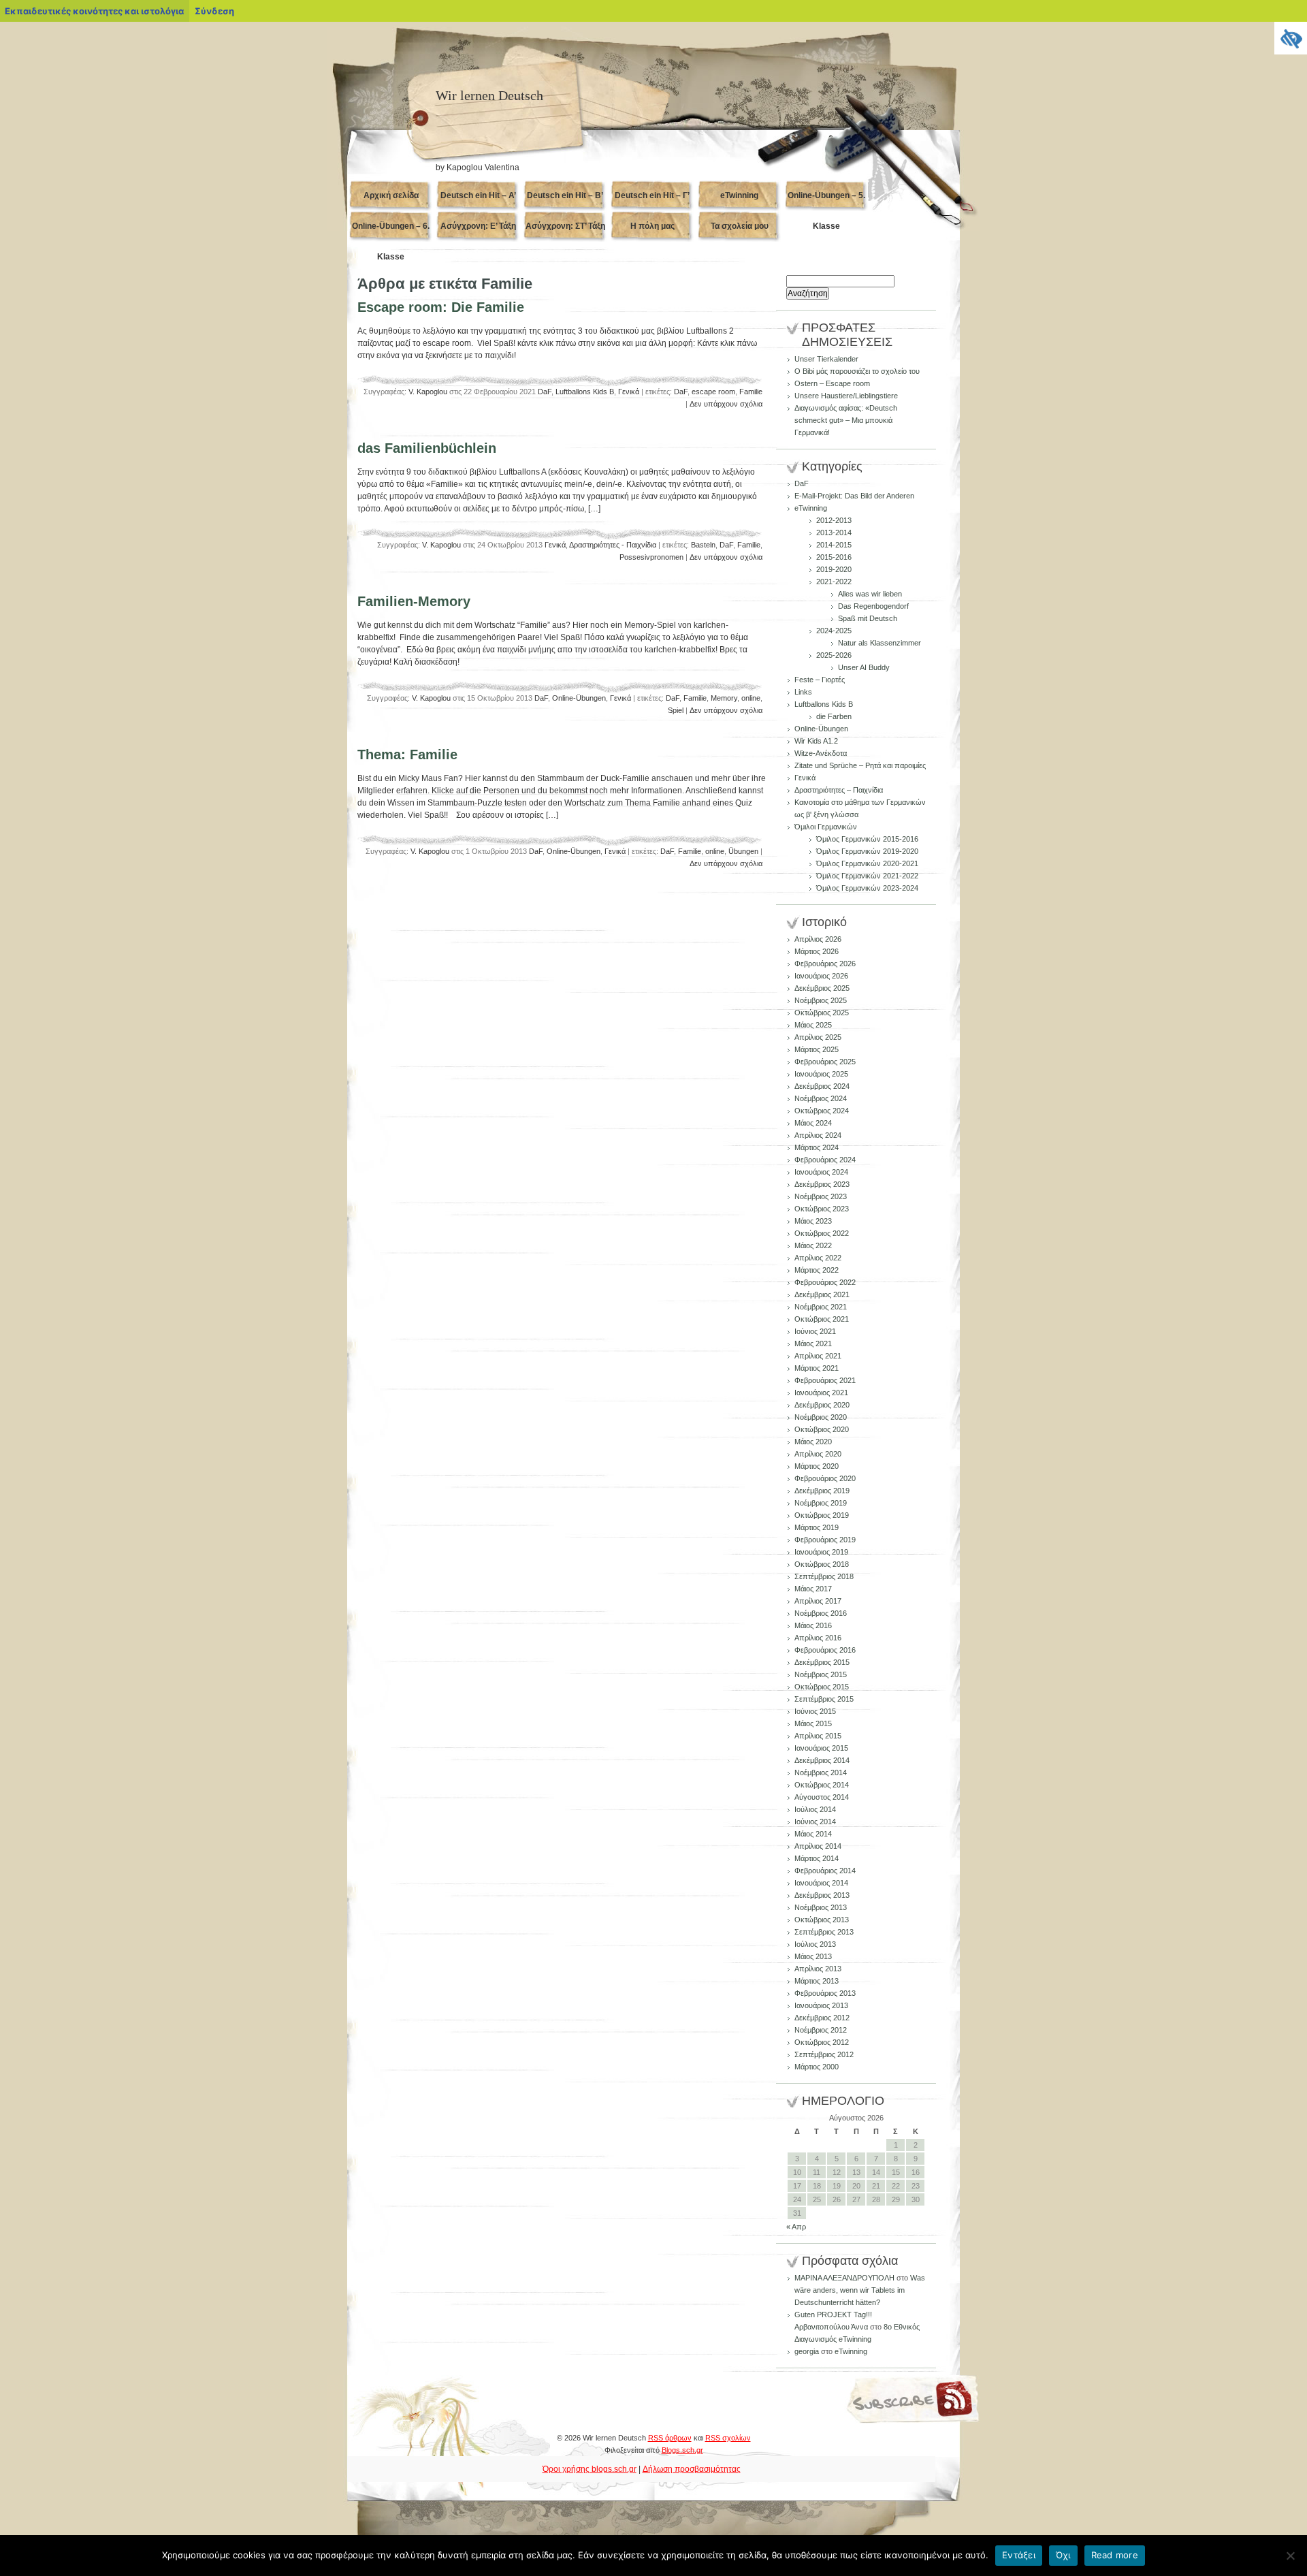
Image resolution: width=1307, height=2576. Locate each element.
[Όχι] (1290, 2556)
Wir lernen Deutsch (489, 95)
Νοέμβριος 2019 (821, 1503)
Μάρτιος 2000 (817, 2067)
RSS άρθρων (670, 2438)
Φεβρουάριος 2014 (825, 1871)
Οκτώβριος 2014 (822, 1785)
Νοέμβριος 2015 (821, 1674)
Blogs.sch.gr (682, 2450)
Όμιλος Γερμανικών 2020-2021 (867, 863)
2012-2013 (834, 520)
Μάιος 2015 (813, 1723)
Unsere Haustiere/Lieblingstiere (846, 396)
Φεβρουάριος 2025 (825, 1062)
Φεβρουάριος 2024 (825, 1160)
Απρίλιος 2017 (818, 1601)
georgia (807, 2351)
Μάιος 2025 (813, 1025)
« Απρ (796, 2227)
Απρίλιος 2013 (818, 1969)
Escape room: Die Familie (441, 307)
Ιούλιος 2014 (815, 1809)
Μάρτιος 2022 (817, 1270)
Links (803, 692)
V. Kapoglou (428, 392)
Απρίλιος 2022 (818, 1258)
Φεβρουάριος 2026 (825, 964)
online (751, 698)
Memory (724, 698)
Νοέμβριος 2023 (821, 1196)
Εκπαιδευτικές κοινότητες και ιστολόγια (94, 11)
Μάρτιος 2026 (817, 951)
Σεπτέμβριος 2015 (824, 1699)
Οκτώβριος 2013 (822, 1920)
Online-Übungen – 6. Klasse (391, 232)
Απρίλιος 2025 (818, 1037)
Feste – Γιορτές (820, 680)
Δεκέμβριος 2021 (822, 1294)
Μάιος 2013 (813, 1956)
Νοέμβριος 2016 (821, 1613)
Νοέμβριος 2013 (821, 1907)
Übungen (743, 851)
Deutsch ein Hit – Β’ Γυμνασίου (565, 201)
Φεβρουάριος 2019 (825, 1540)
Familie (751, 392)
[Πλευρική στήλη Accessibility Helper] (1291, 38)
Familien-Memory (414, 601)
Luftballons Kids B (585, 392)
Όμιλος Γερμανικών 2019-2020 (867, 851)
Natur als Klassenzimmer (880, 643)
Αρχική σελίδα (391, 195)
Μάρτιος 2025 (817, 1049)
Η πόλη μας (652, 226)
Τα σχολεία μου (740, 226)
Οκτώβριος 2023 (822, 1209)
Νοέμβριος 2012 (821, 2030)
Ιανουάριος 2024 (821, 1172)
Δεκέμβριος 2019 (822, 1491)
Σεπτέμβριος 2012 (824, 2054)
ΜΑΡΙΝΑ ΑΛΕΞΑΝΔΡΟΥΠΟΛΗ (844, 2278)
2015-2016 (834, 557)
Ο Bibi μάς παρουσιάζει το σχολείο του (857, 371)
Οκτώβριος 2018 (822, 1564)
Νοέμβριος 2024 (821, 1098)
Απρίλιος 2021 (818, 1356)
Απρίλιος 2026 (818, 939)
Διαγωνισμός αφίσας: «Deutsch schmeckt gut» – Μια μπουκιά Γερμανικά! (846, 420)
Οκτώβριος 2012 (822, 2042)
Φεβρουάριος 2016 (825, 1650)
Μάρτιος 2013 (817, 1981)
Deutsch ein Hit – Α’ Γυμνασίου (478, 201)
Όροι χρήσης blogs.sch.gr (590, 2469)
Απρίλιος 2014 (818, 1846)
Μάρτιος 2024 (817, 1147)
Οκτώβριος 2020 (822, 1429)
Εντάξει (1019, 2555)
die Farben (834, 716)
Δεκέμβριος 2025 (822, 988)
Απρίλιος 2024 (818, 1135)
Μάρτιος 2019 (817, 1527)
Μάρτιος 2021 (817, 1368)
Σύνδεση (214, 11)
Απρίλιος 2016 (818, 1638)
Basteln (703, 545)
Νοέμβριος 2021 (821, 1307)
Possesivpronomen (651, 557)
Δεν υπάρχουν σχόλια (726, 404)
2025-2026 (834, 655)
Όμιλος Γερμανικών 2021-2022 (867, 876)
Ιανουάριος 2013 (821, 2005)
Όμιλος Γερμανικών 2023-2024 (867, 888)
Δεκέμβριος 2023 (822, 1184)
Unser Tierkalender (826, 359)
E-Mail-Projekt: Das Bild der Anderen (854, 496)
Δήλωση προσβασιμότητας (692, 2469)
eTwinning (739, 195)
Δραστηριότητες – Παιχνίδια (839, 790)
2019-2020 (834, 569)
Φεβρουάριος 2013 (825, 1993)
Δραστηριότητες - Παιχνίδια (613, 545)
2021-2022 (834, 582)
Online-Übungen (579, 698)
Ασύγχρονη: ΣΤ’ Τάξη (565, 226)
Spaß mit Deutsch (868, 618)
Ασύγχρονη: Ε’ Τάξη (478, 226)
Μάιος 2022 (813, 1245)
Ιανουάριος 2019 (821, 1552)
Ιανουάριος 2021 (821, 1393)
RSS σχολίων (728, 2438)
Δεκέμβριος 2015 (822, 1662)
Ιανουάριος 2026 (821, 976)
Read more (1115, 2555)
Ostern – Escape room (832, 383)
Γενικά (629, 392)
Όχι (1063, 2555)
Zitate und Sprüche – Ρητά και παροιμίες (860, 765)
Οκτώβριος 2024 (822, 1111)
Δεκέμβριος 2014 (822, 1760)
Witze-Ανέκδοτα (821, 753)
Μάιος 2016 (813, 1625)
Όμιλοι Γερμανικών (826, 827)
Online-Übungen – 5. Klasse (826, 201)
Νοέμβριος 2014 (821, 1772)
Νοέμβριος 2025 (821, 1000)
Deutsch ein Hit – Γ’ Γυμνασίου (652, 201)
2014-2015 (834, 545)
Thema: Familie (407, 754)
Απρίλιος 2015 (818, 1736)
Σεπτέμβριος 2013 (824, 1932)
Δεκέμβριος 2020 (822, 1405)
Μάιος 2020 (813, 1442)
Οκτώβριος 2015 (822, 1687)
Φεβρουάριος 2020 (825, 1478)
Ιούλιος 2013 (815, 1944)
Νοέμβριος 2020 (821, 1417)
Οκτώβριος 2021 (822, 1319)
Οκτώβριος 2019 (822, 1515)
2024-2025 (834, 631)
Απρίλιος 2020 (818, 1454)
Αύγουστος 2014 (822, 1797)
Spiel (676, 710)
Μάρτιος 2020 (817, 1466)
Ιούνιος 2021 (815, 1331)
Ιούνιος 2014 (815, 1822)
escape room (713, 392)
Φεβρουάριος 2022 (825, 1282)
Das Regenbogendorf (873, 606)
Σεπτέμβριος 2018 (824, 1576)
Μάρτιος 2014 (817, 1858)
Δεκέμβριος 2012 (822, 2018)
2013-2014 (834, 532)
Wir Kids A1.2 (816, 741)
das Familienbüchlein (427, 448)
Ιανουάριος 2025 (821, 1074)
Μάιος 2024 (813, 1123)
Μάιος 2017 (813, 1589)
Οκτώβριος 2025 (822, 1013)
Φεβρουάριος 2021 (825, 1380)
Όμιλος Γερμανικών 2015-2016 (867, 839)
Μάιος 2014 (813, 1834)
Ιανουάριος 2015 (821, 1748)
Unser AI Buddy (864, 667)
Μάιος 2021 (813, 1343)
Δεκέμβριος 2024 (822, 1086)
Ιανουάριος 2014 (821, 1883)
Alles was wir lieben (870, 594)
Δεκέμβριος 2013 (822, 1895)
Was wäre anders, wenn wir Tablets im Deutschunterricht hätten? (860, 2290)
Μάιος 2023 (813, 1221)
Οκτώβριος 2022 (822, 1233)
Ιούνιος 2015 (815, 1711)
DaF (545, 392)
